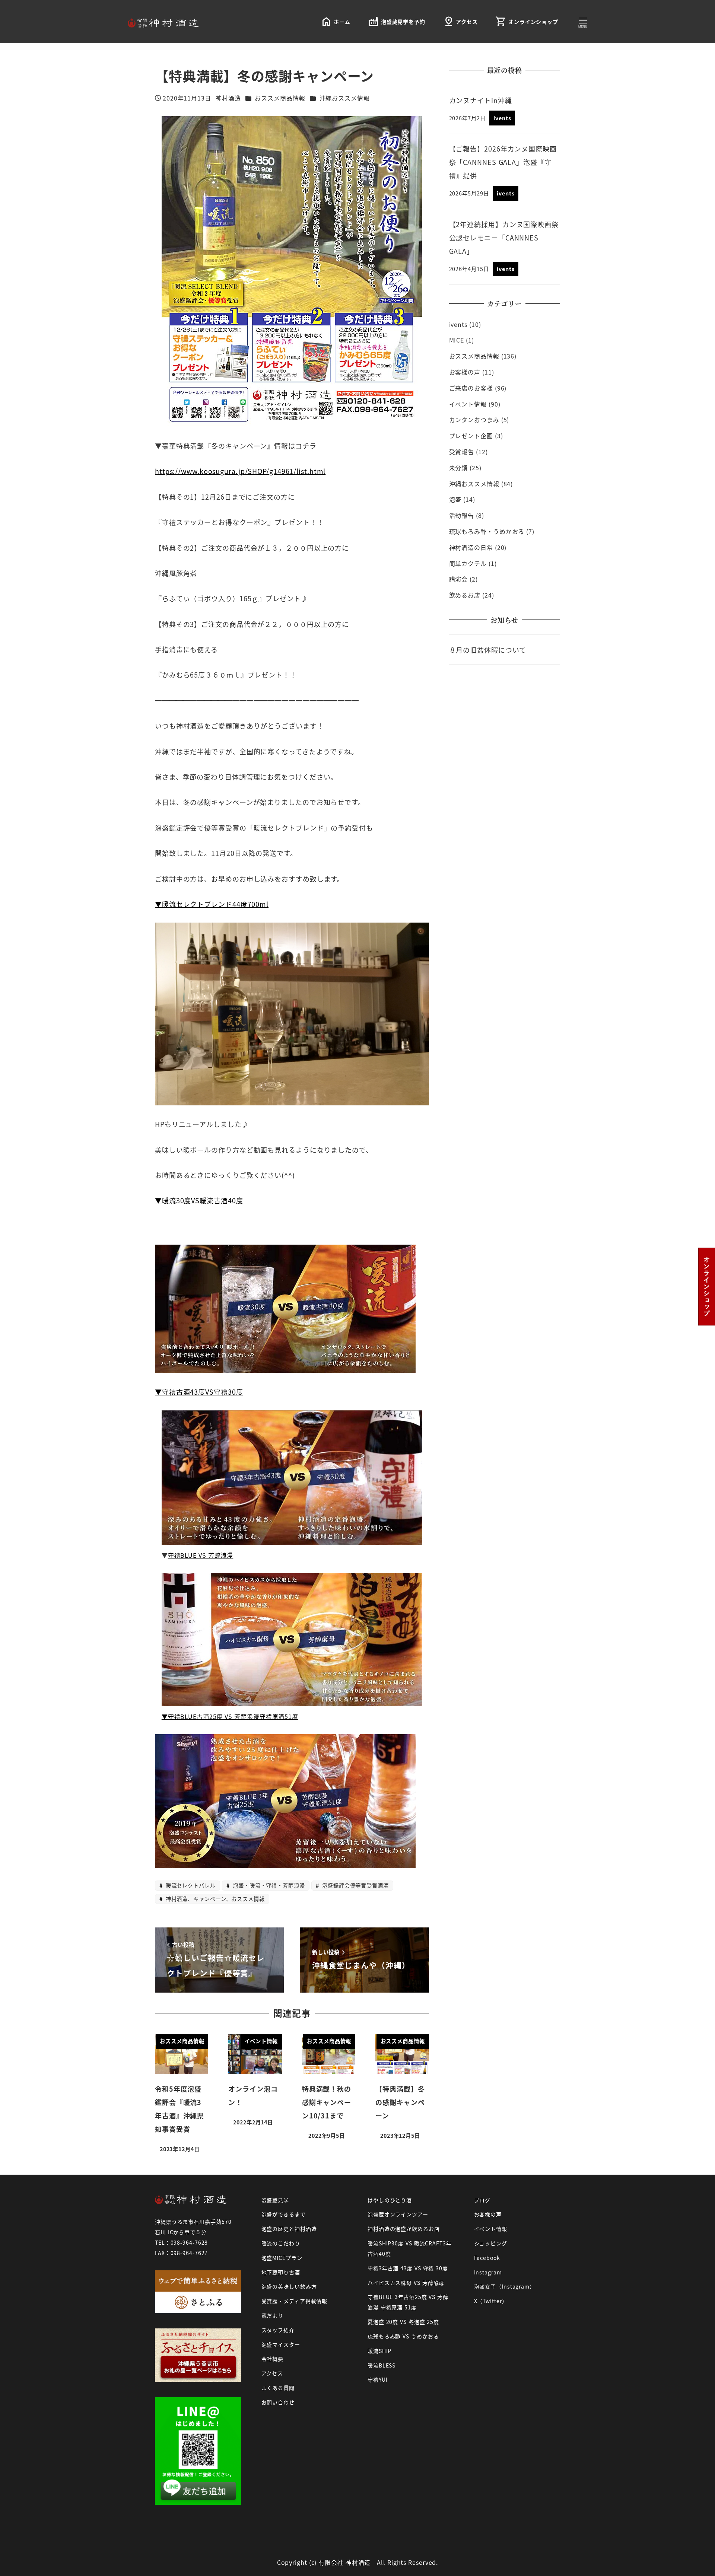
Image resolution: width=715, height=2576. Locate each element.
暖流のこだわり (281, 2243)
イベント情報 (468, 404)
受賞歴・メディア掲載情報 (295, 2301)
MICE (457, 340)
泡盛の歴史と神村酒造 (289, 2229)
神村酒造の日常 (471, 547)
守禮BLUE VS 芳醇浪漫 (201, 1555)
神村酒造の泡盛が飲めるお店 (404, 2229)
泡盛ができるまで (284, 2214)
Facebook (487, 2258)
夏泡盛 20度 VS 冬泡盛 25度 (403, 2322)
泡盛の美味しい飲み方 (289, 2286)
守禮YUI (378, 2379)
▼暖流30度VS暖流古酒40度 (199, 1200)
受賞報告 (462, 452)
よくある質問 (278, 2388)
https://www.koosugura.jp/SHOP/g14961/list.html (240, 471)
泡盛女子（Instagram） (505, 2286)
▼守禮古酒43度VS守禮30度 (199, 1392)
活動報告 (462, 515)
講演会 (459, 579)
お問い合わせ (278, 2402)
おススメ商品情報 (280, 98)
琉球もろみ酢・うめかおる (487, 531)
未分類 (459, 468)
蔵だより (273, 2315)
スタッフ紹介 (278, 2330)
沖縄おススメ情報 (345, 98)
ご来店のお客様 (471, 388)
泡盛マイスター (281, 2344)
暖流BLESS (382, 2365)
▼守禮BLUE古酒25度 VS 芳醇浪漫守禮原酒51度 (230, 1716)
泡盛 (455, 499)
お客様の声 (465, 372)
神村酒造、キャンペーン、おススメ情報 (214, 1899)
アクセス (272, 2373)
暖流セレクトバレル (190, 1885)
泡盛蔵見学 (275, 2200)
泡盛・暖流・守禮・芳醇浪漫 (268, 1885)
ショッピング (491, 2243)
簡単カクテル (468, 563)
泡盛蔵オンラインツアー (398, 2214)
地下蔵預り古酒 (281, 2272)
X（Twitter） (491, 2301)
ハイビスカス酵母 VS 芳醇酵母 (406, 2283)
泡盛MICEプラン (282, 2258)
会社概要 (273, 2359)
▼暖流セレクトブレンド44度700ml (212, 904)
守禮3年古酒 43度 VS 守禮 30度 (408, 2268)
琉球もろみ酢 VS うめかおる (403, 2336)
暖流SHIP (379, 2351)
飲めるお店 (465, 595)
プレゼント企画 (471, 436)
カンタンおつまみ (474, 420)
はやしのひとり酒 (390, 2200)
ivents (458, 324)
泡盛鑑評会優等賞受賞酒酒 (355, 1885)
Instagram (488, 2272)
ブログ (482, 2200)
